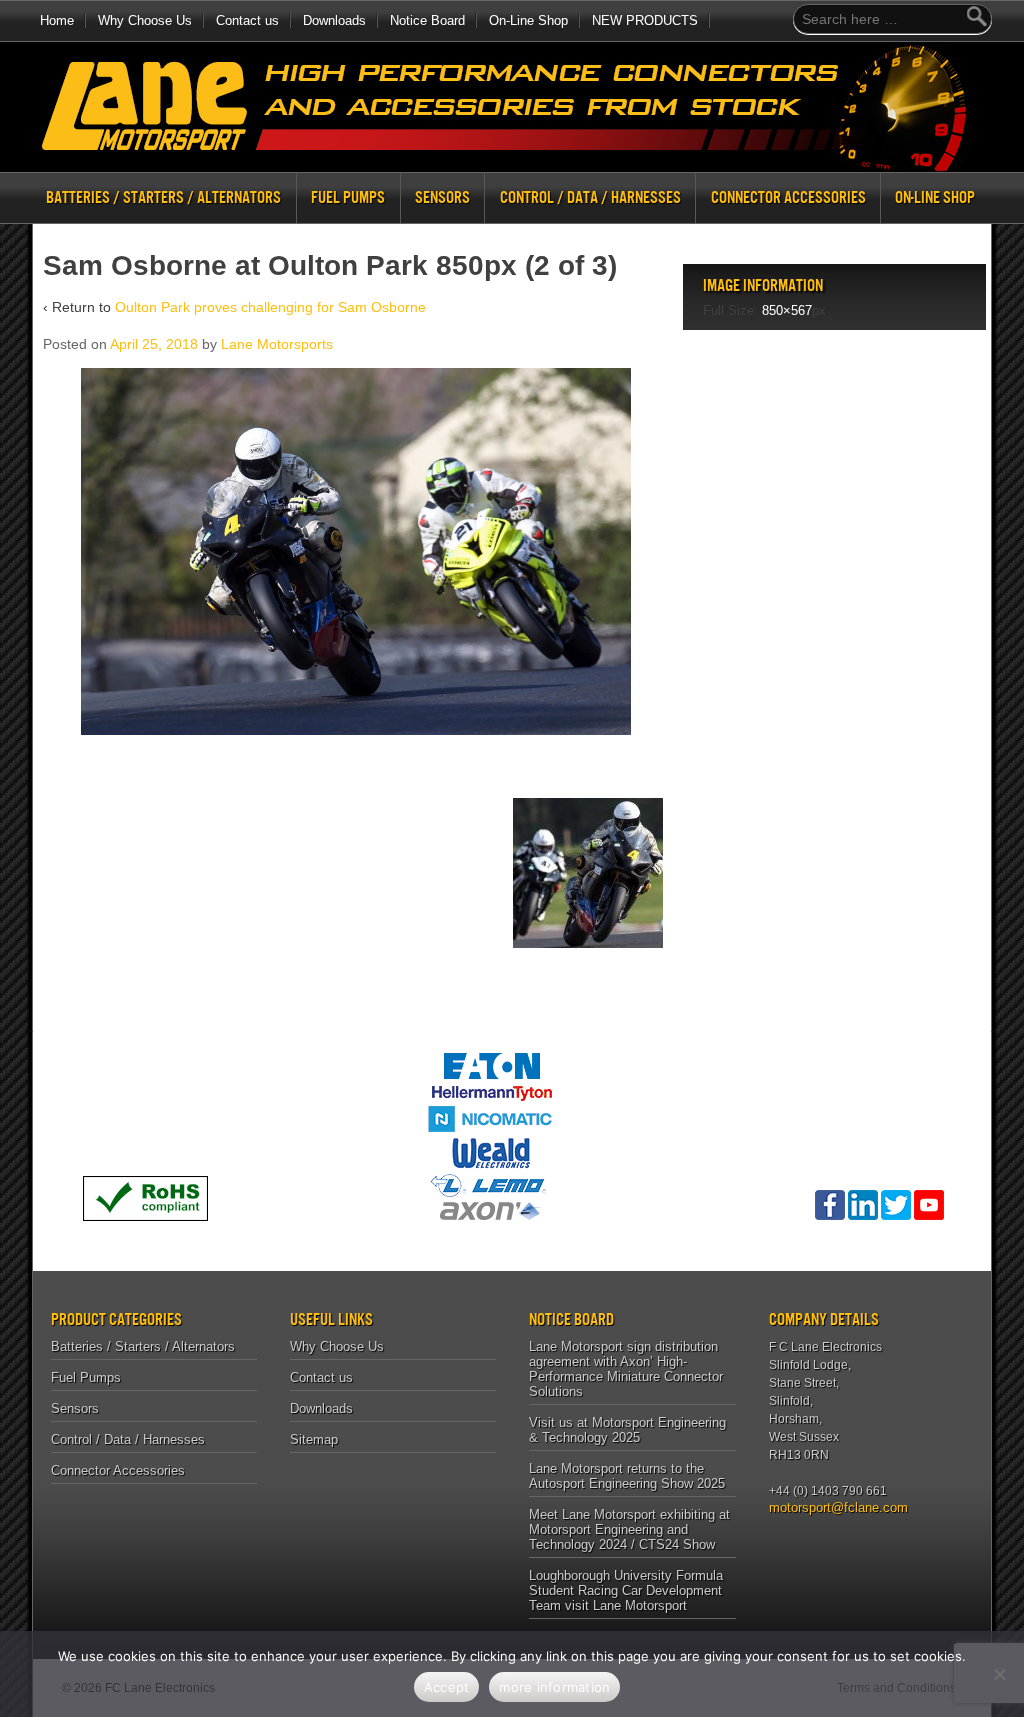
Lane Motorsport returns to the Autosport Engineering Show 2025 (627, 1476)
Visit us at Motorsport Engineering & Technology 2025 (627, 1430)
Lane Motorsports (277, 344)
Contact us (247, 20)
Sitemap (314, 1439)
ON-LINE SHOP (935, 197)
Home (57, 20)
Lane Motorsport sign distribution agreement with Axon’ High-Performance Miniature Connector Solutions (626, 1369)
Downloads (334, 20)
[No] (999, 1674)
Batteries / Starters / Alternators (163, 197)
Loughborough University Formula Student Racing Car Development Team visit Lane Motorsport (626, 1590)
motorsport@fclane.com (831, 1507)
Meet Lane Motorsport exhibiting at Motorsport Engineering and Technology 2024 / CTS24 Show (629, 1529)
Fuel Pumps (348, 197)
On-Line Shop (528, 20)
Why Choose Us (145, 20)
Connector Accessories (788, 197)
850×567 (787, 310)
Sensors (442, 197)
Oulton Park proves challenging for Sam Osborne (270, 307)
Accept (447, 1687)
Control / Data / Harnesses (590, 197)
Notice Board (427, 20)
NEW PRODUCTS (645, 20)
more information (554, 1687)
